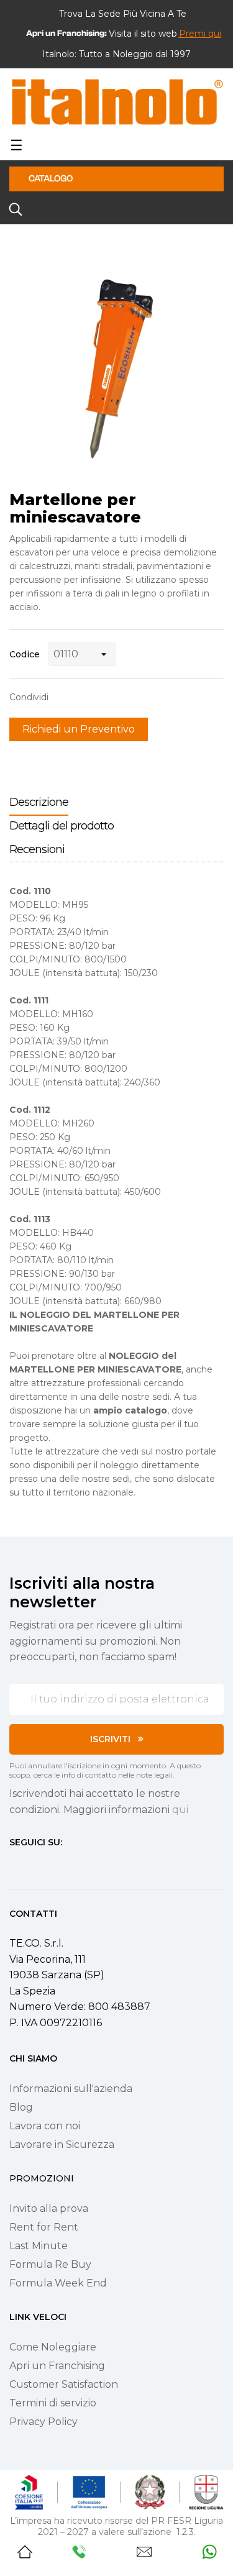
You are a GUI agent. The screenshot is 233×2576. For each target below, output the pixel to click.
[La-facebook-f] (14, 1865)
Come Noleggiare (53, 2347)
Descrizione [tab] (39, 802)
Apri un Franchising (57, 2366)
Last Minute (39, 2246)
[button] (200, 34)
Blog (21, 2107)
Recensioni (37, 849)
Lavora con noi (45, 2126)
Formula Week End (58, 2283)
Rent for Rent (44, 2227)
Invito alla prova (49, 2208)
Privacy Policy (43, 2422)
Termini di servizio (53, 2403)
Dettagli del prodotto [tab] (62, 826)
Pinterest (103, 697)
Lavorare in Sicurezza (62, 2144)
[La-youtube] (59, 1865)
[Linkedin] (81, 1865)
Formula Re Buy (50, 2264)
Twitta (83, 697)
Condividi (64, 697)
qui (180, 1810)
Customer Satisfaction (64, 2384)
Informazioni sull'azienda (71, 2089)
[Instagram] (37, 1865)
